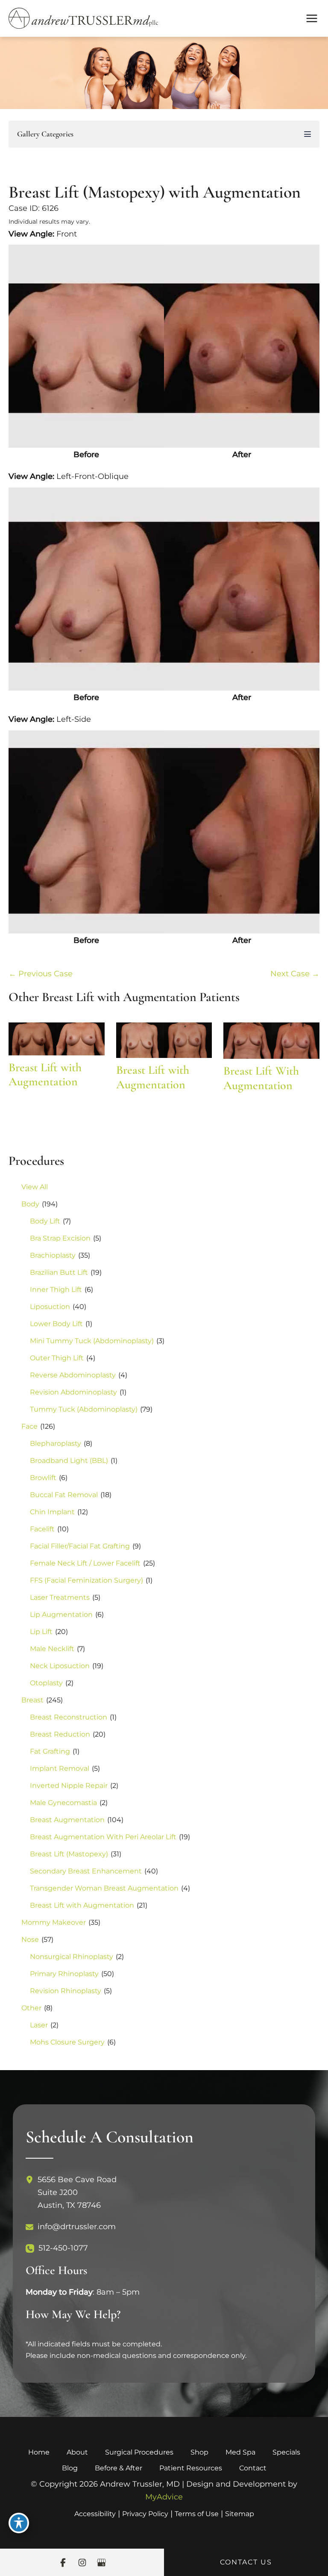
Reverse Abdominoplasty (73, 1375)
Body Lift (45, 1221)
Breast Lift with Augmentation (82, 1905)
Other (31, 2008)
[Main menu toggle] (312, 19)
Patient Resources (191, 2468)
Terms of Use (197, 2514)
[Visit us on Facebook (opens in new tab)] (63, 2563)
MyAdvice (164, 2497)
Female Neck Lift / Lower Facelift (85, 1563)
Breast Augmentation (67, 1820)
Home (39, 2452)
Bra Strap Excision (60, 1238)
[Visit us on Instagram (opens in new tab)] (82, 2563)
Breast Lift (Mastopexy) (69, 1854)
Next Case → (295, 974)
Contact (253, 2468)
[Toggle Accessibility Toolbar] (19, 2523)
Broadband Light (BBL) (69, 1461)
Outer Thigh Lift (57, 1358)
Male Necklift (52, 1649)
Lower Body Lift (56, 1324)
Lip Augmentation (61, 1614)
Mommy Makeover (54, 1922)
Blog (70, 2468)
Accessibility (95, 2514)
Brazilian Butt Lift (59, 1272)
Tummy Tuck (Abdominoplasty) (84, 1409)
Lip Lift (41, 1632)
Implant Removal (60, 1768)
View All (35, 1187)
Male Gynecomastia (63, 1803)
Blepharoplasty (56, 1443)
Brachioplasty (53, 1255)
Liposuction (50, 1307)
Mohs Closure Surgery (67, 2042)
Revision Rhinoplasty (66, 1991)
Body (30, 1204)
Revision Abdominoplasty (73, 1392)
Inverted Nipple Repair (69, 1786)
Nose (30, 1939)
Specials (286, 2452)
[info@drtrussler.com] (71, 2227)
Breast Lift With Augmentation (261, 1078)
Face (29, 1426)
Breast (32, 1700)
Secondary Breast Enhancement (86, 1871)
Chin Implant (52, 1512)
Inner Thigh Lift (56, 1289)
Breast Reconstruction (69, 1717)
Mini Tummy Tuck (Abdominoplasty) (92, 1341)
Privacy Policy (145, 2514)
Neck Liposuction (60, 1666)
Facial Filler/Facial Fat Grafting (80, 1546)
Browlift (43, 1478)
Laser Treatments (60, 1597)
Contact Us (246, 2562)
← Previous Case (41, 974)
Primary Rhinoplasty (64, 1974)
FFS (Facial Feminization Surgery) (86, 1580)
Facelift (42, 1529)
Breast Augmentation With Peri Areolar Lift (103, 1837)
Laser (39, 2025)
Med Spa (240, 2452)
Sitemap (240, 2514)
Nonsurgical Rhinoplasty (72, 1957)
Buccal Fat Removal (64, 1495)
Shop (199, 2452)
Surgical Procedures (139, 2452)
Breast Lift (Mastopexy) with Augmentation (155, 192)
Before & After (119, 2468)
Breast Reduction (60, 1734)
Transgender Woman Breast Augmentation (104, 1888)
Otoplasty (46, 1683)
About (77, 2452)
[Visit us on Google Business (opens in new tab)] (101, 2563)
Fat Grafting (50, 1751)
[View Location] (32, 2180)
